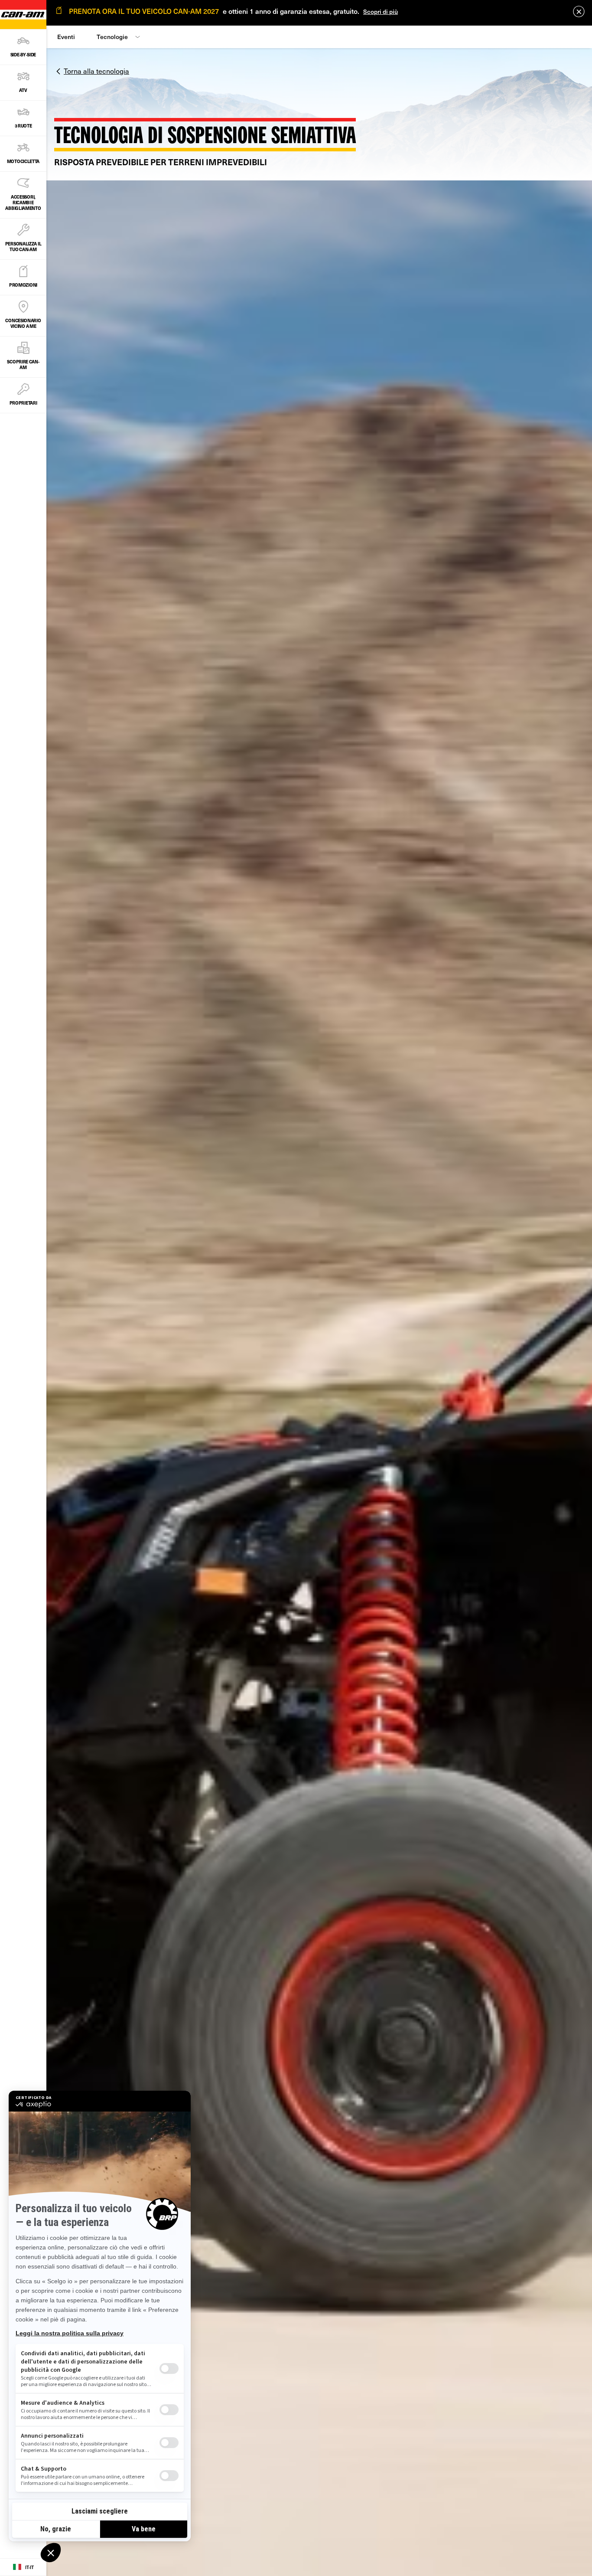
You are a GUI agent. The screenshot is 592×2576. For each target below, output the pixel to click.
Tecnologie (112, 37)
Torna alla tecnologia (96, 71)
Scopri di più (381, 11)
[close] (579, 11)
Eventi (66, 37)
